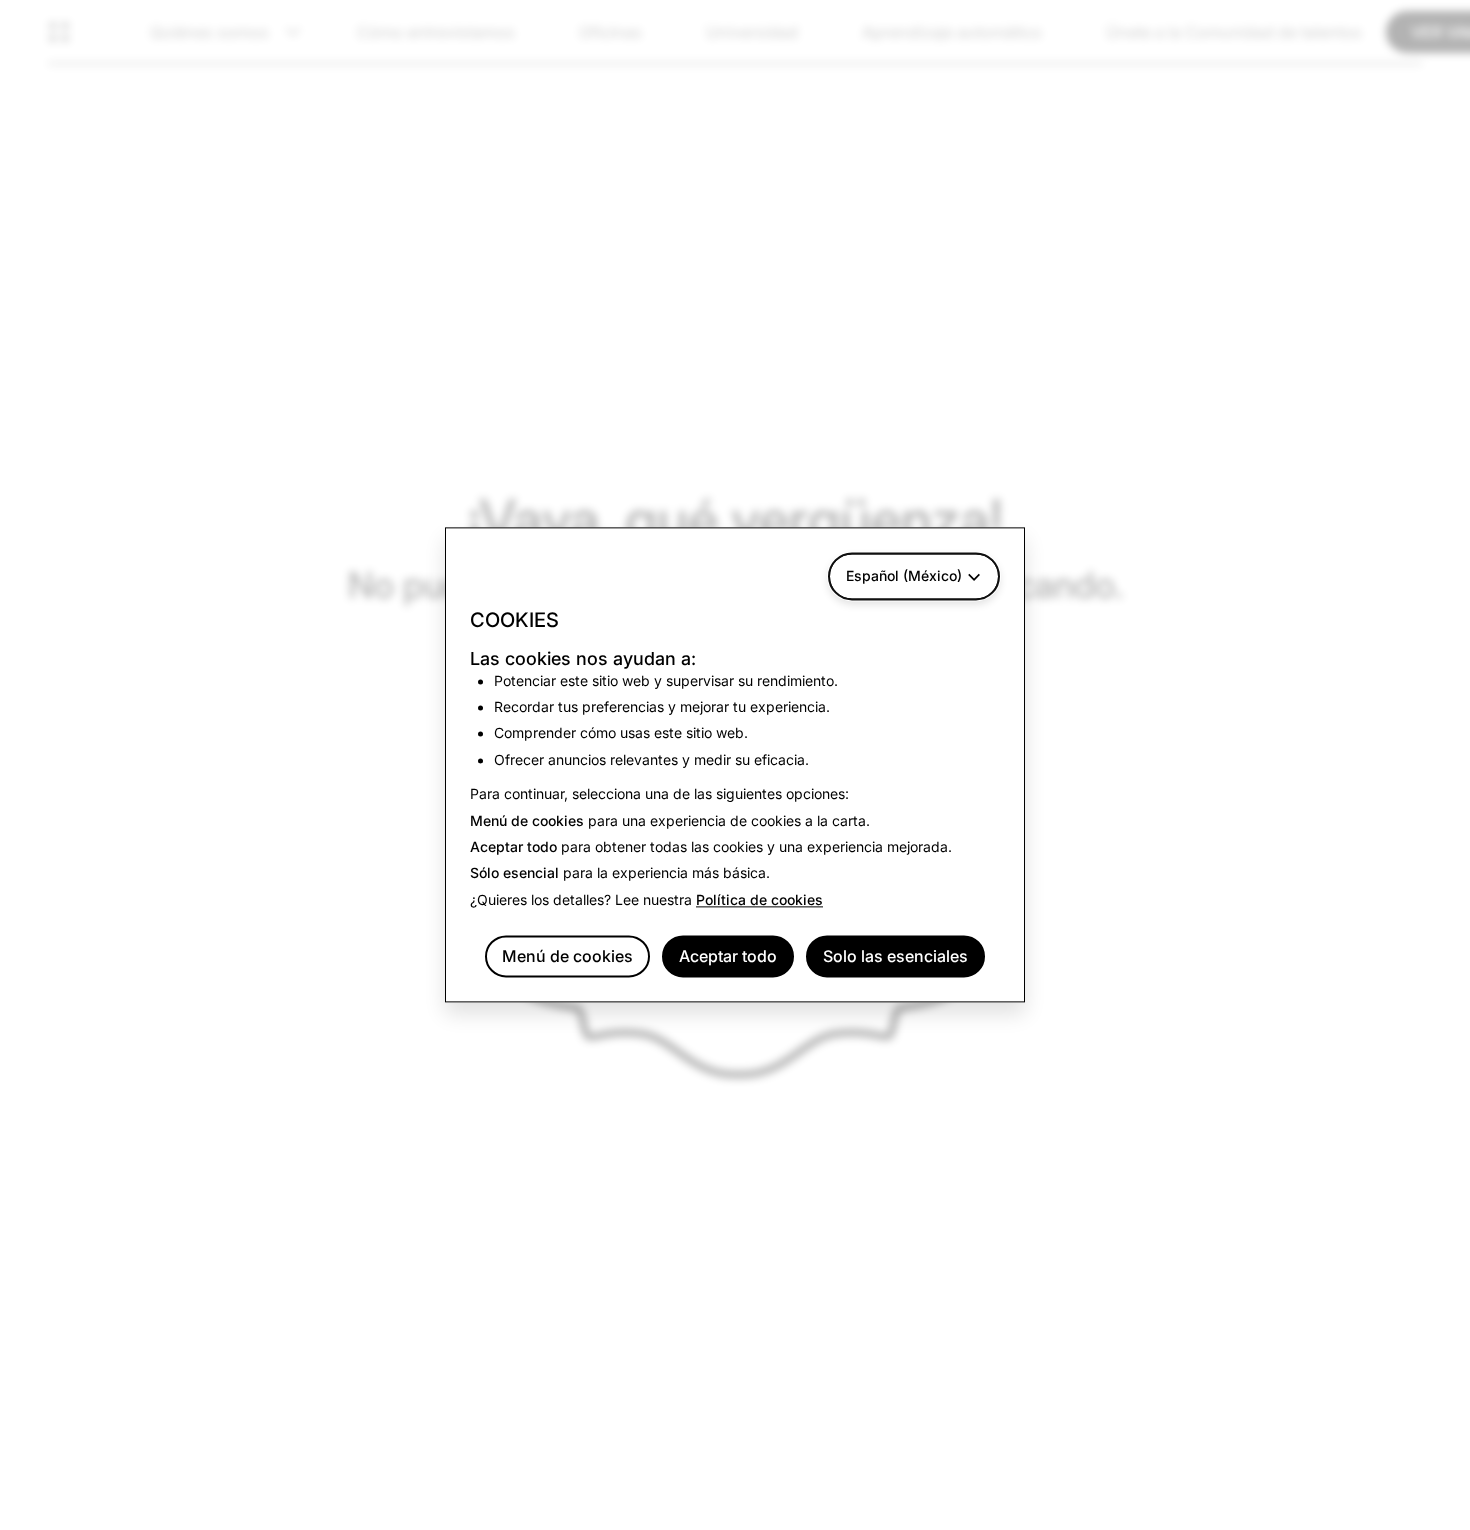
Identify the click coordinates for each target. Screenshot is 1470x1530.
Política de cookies (759, 899)
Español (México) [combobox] (904, 575)
